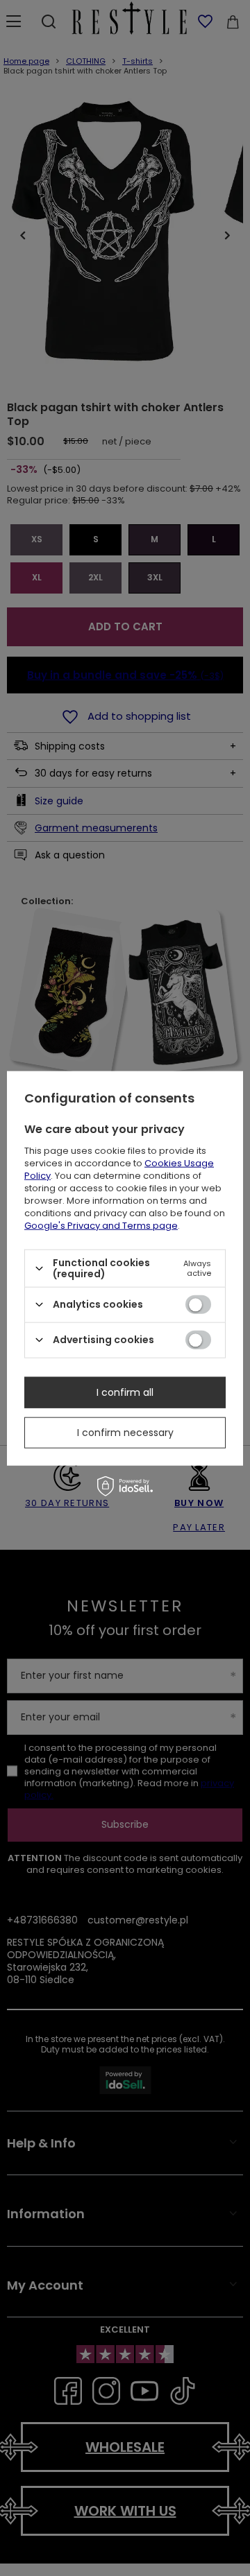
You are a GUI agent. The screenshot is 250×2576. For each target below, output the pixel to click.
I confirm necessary (125, 1433)
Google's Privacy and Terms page (101, 1226)
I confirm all (125, 1392)
